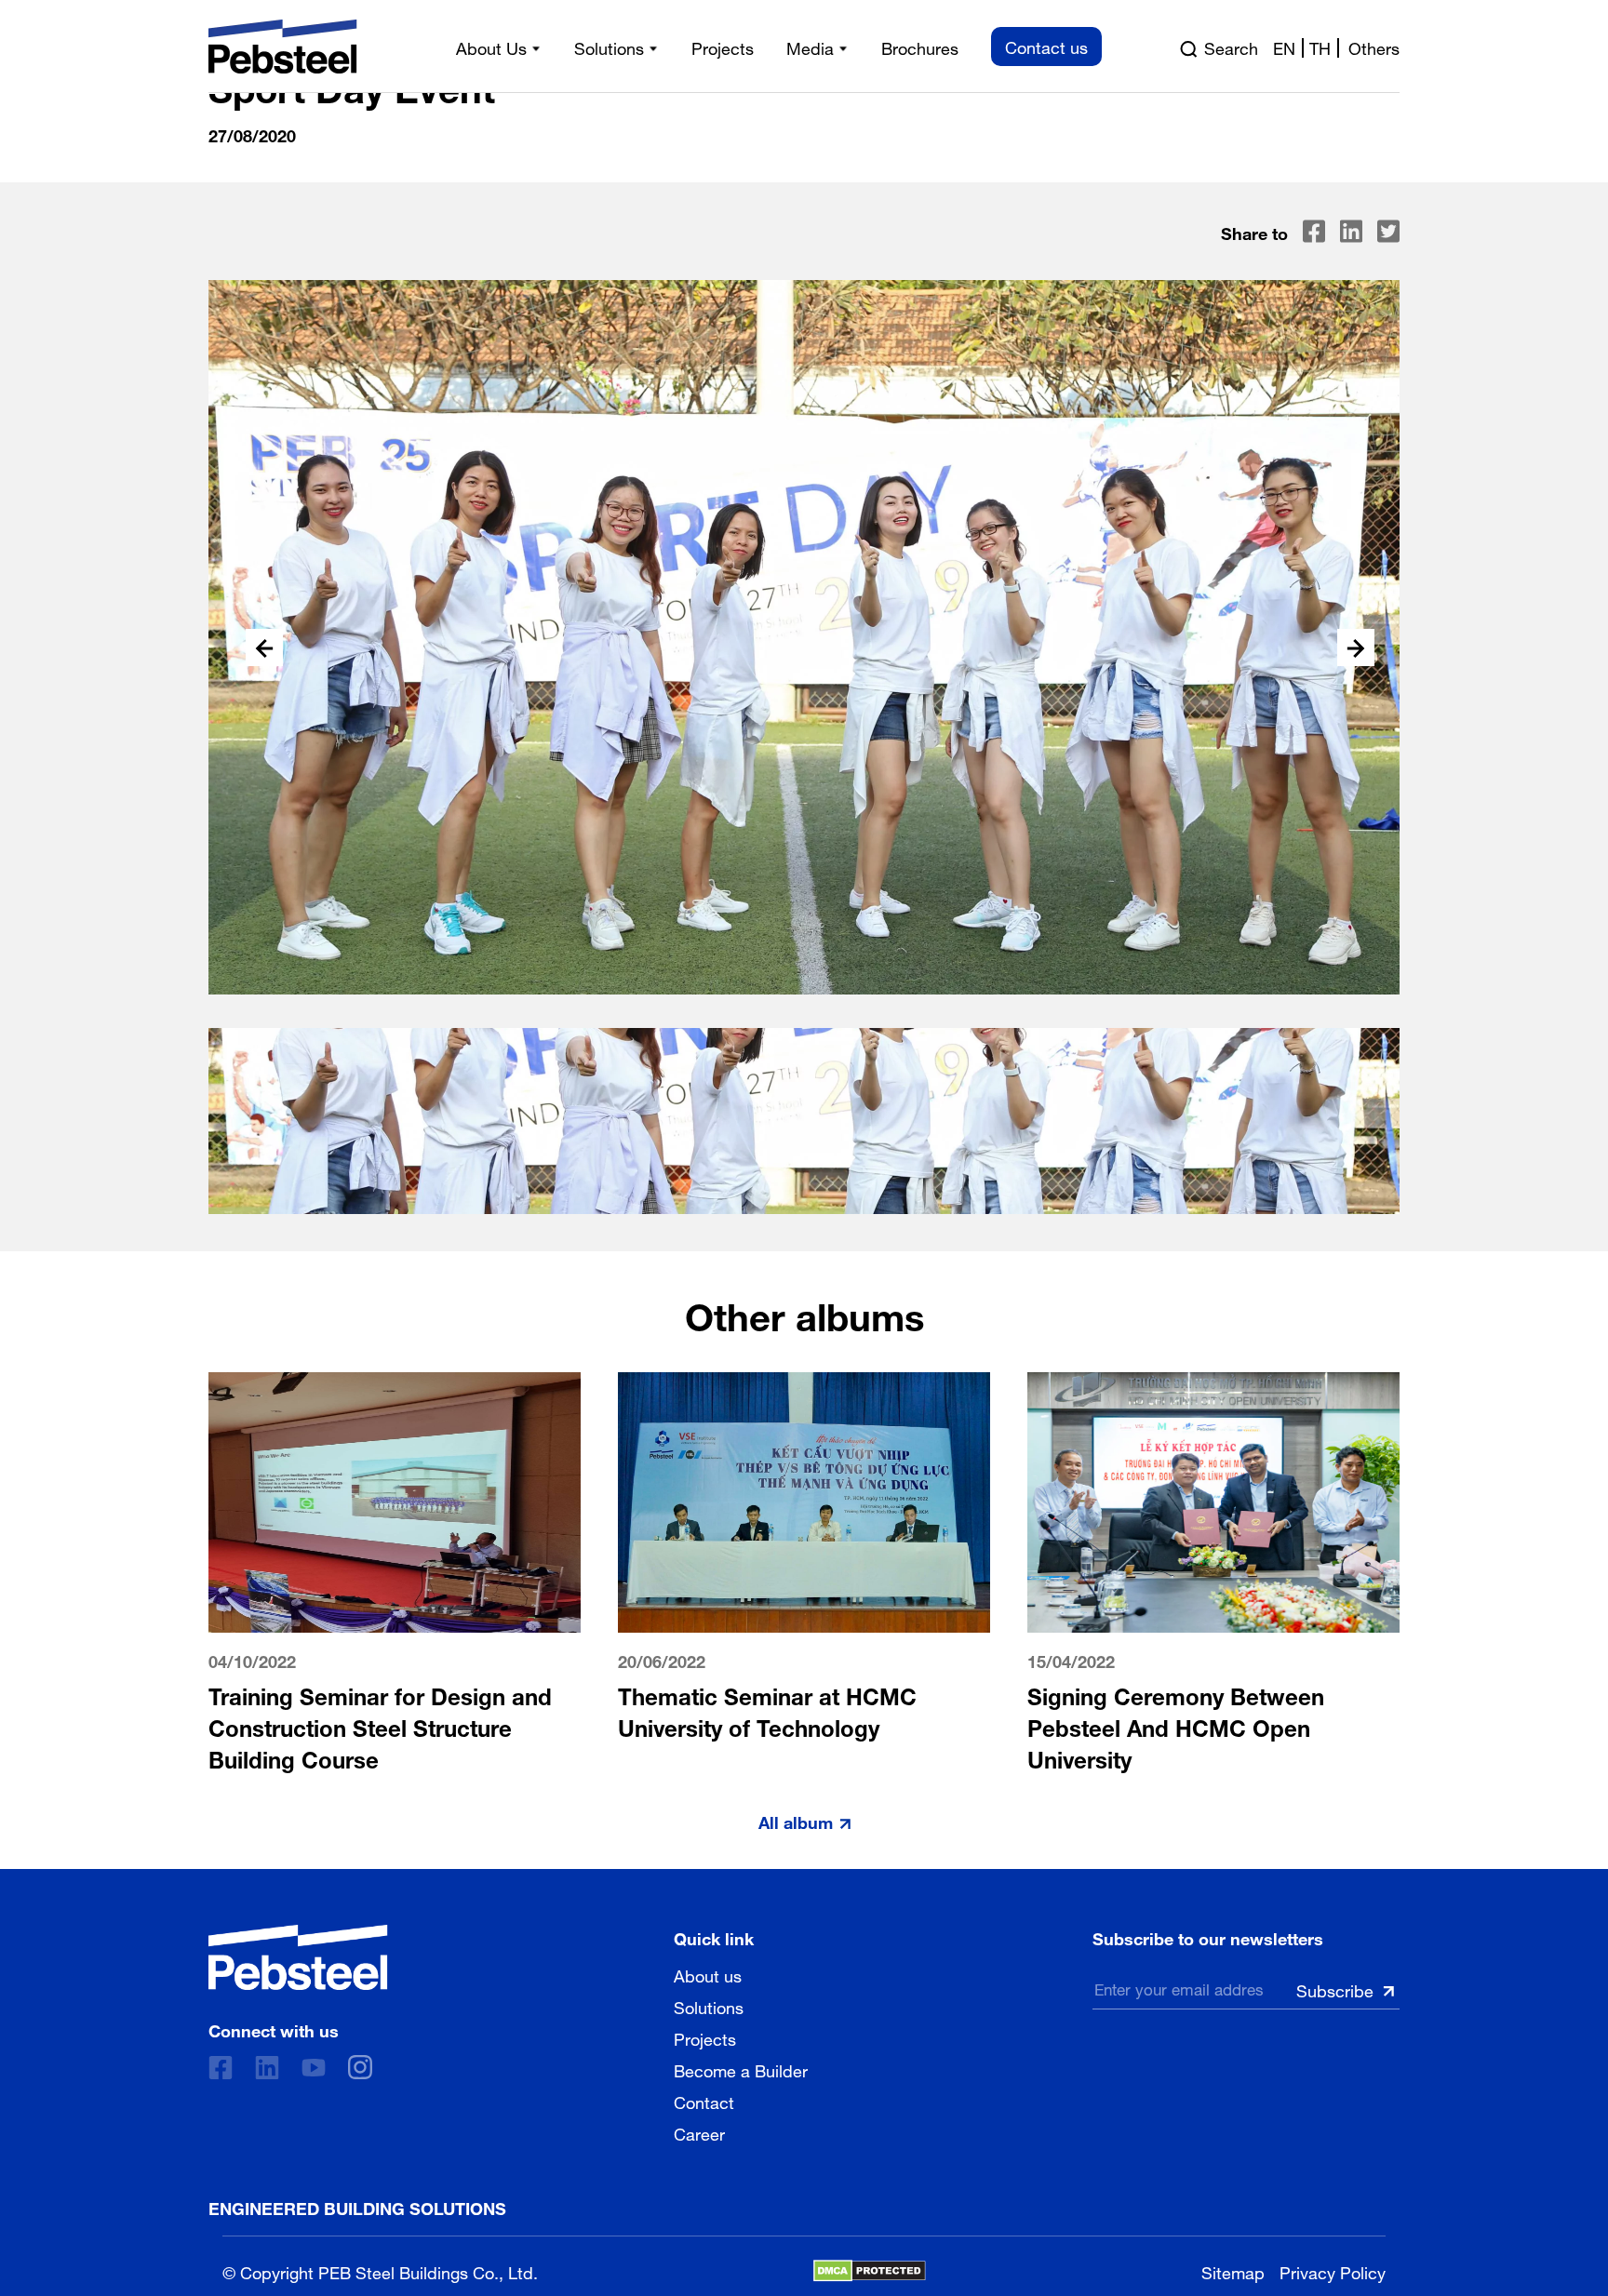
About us (708, 1974)
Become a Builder (741, 2069)
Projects (705, 2037)
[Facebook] (221, 2068)
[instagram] (360, 2067)
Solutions (709, 2006)
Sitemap (1233, 2270)
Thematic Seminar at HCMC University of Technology (767, 1709)
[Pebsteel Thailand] (298, 1957)
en (1284, 47)
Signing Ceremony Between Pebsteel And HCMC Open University (1176, 1725)
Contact (704, 2101)
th (1320, 47)
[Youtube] (314, 2068)
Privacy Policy (1333, 2270)
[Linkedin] (267, 2068)
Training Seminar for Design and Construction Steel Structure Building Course (380, 1725)
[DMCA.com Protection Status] (870, 2271)
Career (699, 2132)
